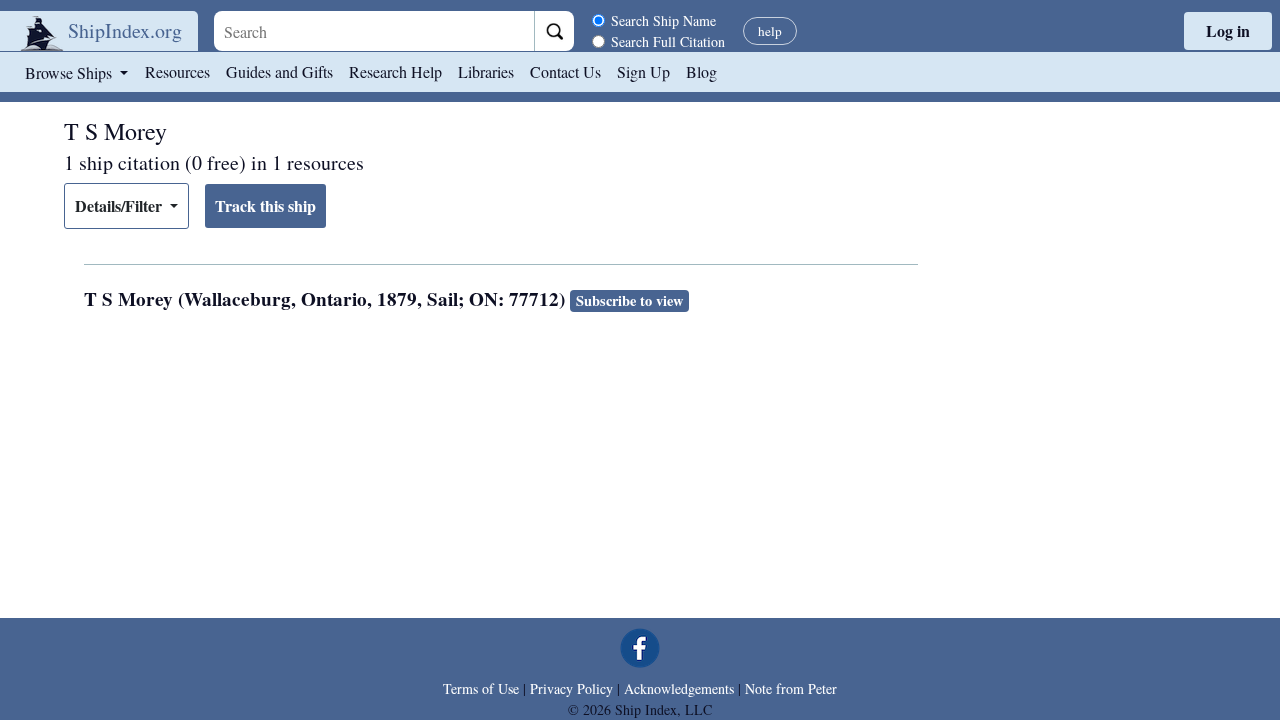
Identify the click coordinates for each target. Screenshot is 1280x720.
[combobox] (374, 31)
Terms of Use (481, 688)
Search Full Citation (668, 41)
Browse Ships (70, 72)
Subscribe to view (629, 300)
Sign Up (643, 71)
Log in (1228, 30)
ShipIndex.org (125, 30)
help (770, 31)
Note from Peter (791, 688)
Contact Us (565, 71)
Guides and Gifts (279, 71)
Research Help (395, 71)
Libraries (486, 71)
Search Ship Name (663, 20)
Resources (177, 71)
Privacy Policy (571, 688)
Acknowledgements (679, 688)
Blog (701, 71)
